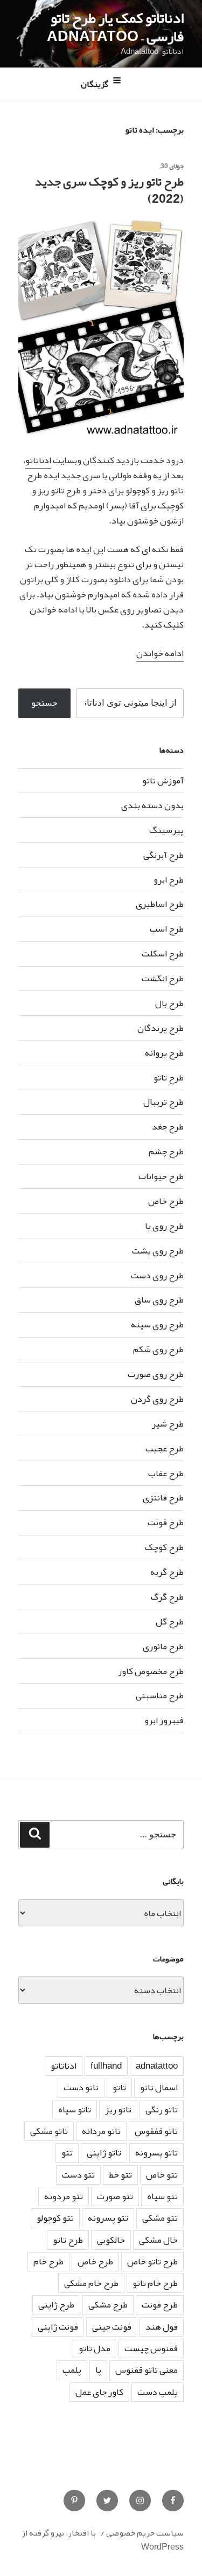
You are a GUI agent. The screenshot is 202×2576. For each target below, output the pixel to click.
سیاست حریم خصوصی (145, 2533)
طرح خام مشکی (91, 2283)
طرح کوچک (164, 1547)
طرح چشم (166, 1151)
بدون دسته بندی (152, 805)
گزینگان (95, 85)
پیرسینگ (166, 830)
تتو (67, 2153)
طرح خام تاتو (155, 2283)
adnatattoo (157, 2066)
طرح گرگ (167, 1597)
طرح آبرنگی (163, 855)
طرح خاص (166, 1201)
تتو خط (120, 2175)
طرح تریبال (163, 1102)
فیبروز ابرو (164, 1720)
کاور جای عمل (99, 2392)
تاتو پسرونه (156, 2153)
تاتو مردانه (101, 2131)
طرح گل (170, 1621)
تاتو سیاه (75, 2109)
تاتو (119, 2087)
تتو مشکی (160, 2218)
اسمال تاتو (159, 2087)
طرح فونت (166, 1522)
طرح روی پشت (158, 1251)
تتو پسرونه (108, 2218)
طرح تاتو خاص (152, 2261)
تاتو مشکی (49, 2131)
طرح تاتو (169, 1077)
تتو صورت (115, 2196)
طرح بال (169, 1003)
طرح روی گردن (157, 1399)
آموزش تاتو (163, 780)
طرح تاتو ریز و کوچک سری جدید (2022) (109, 190)
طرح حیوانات (161, 1176)
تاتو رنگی (162, 2109)
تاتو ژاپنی (104, 2153)
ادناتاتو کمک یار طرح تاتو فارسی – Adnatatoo (115, 27)
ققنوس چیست (151, 2348)
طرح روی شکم (158, 1349)
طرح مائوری (163, 1646)
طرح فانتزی (163, 1497)
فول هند (162, 2327)
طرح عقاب (166, 1473)
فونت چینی (112, 2327)
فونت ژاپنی (58, 2327)
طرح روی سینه (157, 1324)
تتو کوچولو (55, 2218)
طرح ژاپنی (56, 2305)
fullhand (106, 2066)
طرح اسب (167, 929)
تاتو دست (81, 2087)
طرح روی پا (164, 1226)
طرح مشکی (108, 2305)
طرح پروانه (164, 1053)
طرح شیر (168, 1424)
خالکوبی (111, 2240)
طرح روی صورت (156, 1374)
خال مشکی (158, 2240)
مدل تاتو (95, 2348)
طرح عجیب (165, 1448)
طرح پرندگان (161, 1028)
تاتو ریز (118, 2109)
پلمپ (72, 2370)
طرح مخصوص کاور (151, 1671)
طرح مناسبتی (160, 1695)
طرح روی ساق (159, 1300)
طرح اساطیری (160, 904)
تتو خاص (162, 2175)
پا (98, 2370)
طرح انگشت (163, 978)
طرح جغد (168, 1127)
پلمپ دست (158, 2392)
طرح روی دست (157, 1275)
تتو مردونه (64, 2196)
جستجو (44, 703)
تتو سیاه (162, 2196)
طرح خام (48, 2261)
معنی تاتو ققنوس (147, 2370)
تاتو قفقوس (156, 2131)
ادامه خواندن (160, 653)
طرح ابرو (169, 880)
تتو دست (78, 2175)
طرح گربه (167, 1572)
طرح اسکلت (163, 953)
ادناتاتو (38, 460)
